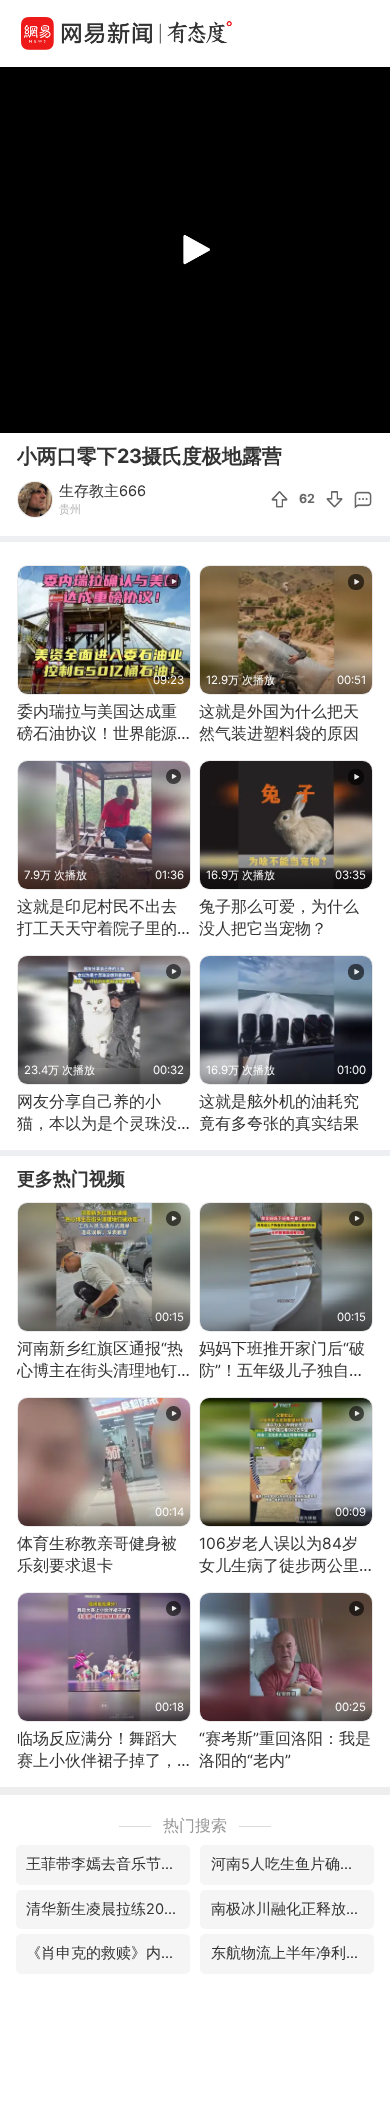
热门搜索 (195, 1825)
